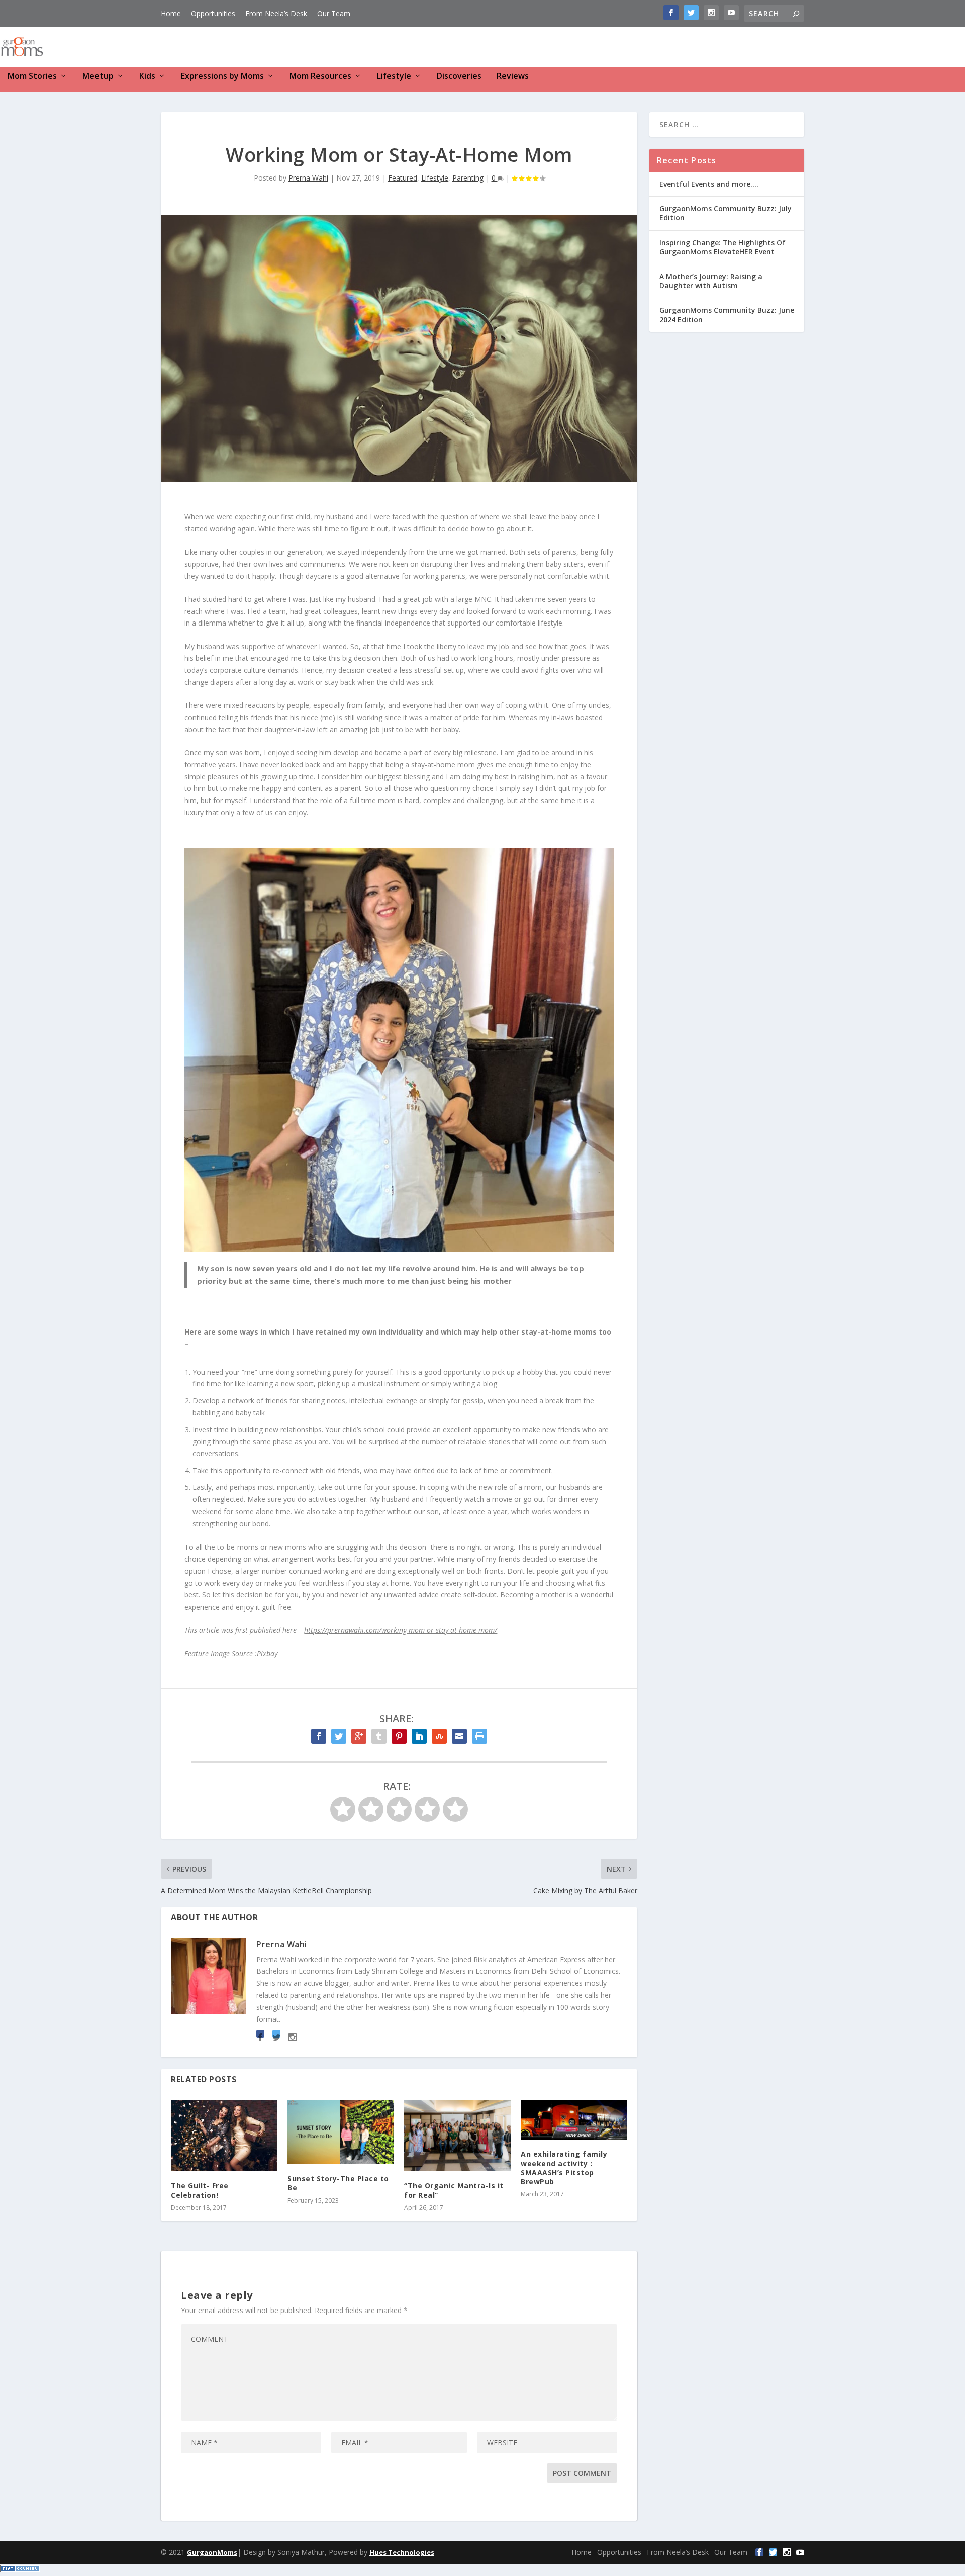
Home (171, 13)
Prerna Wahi (308, 178)
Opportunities (213, 13)
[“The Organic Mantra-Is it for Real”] (457, 2136)
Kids (147, 77)
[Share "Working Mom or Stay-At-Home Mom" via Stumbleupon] (439, 1736)
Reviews (513, 77)
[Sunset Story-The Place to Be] (341, 2132)
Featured (403, 178)
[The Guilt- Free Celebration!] (224, 2136)
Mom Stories (32, 77)
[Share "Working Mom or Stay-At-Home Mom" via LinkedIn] (419, 1736)
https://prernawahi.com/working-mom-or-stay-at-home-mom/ (401, 1630)
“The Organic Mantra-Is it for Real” (454, 2190)
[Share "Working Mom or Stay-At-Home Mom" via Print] (479, 1736)
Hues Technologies (402, 2552)
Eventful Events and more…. (709, 184)
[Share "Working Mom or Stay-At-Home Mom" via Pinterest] (399, 1736)
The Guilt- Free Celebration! (200, 2190)
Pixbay (268, 1654)
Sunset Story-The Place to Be (338, 2183)
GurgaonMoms (212, 2552)
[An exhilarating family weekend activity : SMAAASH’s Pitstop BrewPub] (574, 2120)
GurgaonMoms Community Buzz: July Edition (726, 213)
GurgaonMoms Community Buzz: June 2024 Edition (727, 315)
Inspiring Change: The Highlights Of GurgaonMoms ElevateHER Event (722, 247)
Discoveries (459, 77)
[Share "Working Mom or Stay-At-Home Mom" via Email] (459, 1736)
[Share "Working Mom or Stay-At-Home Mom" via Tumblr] (379, 1736)
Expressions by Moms (222, 77)
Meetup (98, 77)
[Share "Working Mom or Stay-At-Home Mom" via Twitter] (339, 1736)
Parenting (468, 178)
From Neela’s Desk (276, 13)
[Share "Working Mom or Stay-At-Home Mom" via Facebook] (319, 1736)
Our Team (334, 13)
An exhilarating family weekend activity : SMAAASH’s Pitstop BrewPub (564, 2168)
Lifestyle (394, 77)
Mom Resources (320, 77)
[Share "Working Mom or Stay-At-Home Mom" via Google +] (359, 1736)
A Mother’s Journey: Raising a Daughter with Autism (711, 281)
